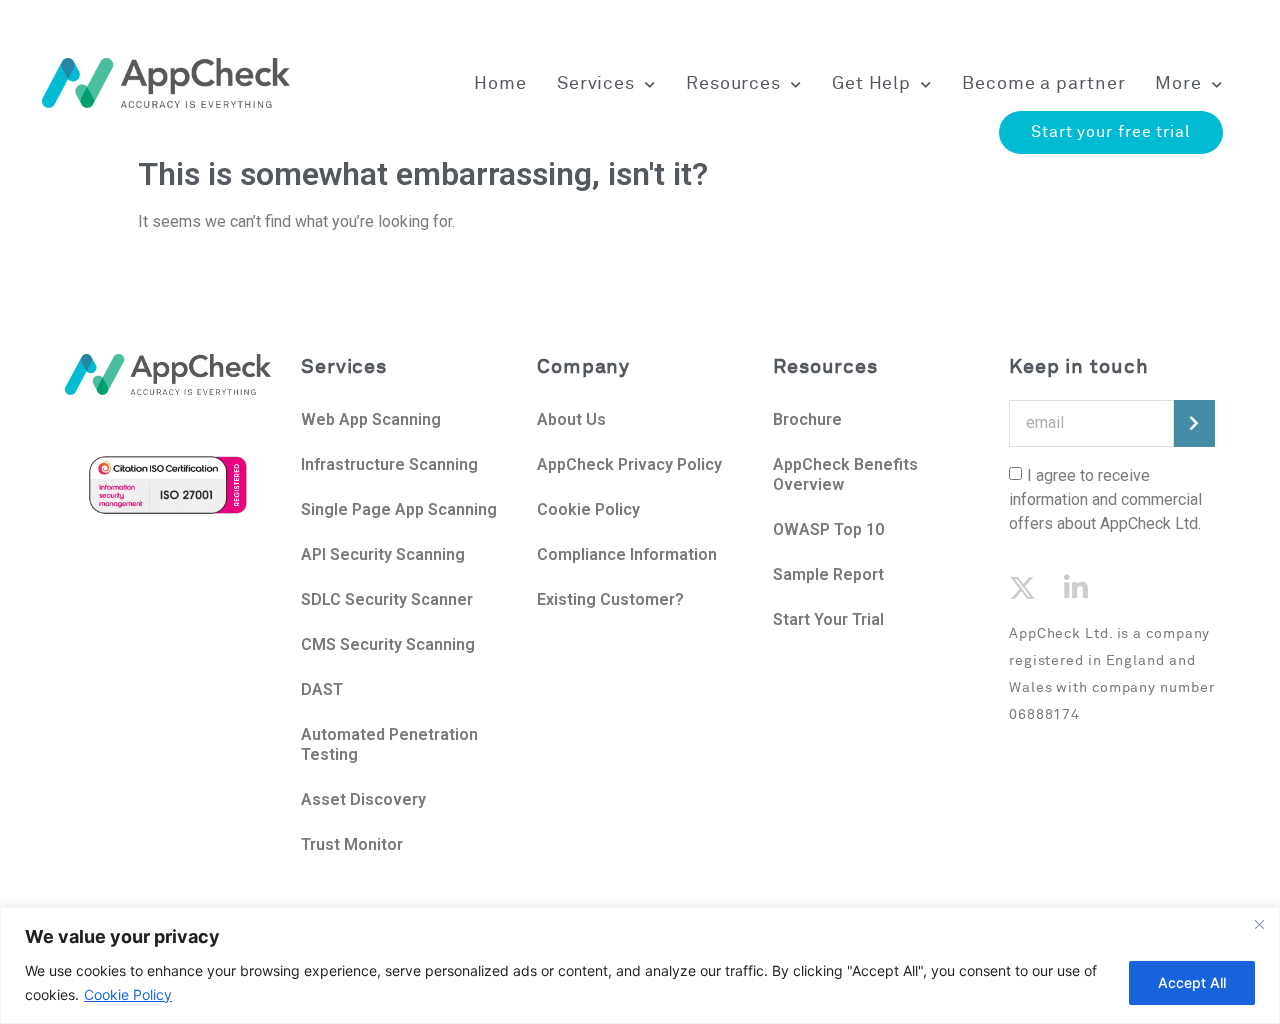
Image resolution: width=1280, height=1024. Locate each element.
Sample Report (828, 574)
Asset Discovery (363, 799)
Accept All (1192, 982)
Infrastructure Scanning (389, 464)
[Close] (1259, 924)
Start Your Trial (828, 619)
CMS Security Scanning (388, 644)
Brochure (807, 419)
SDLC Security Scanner (387, 599)
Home (500, 84)
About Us (573, 419)
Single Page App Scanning (399, 509)
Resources (733, 84)
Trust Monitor (352, 844)
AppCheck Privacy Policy (629, 464)
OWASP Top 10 (828, 529)
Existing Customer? (610, 599)
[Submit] (1194, 423)
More (1178, 84)
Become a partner (1043, 84)
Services (596, 84)
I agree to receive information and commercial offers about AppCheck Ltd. (1105, 498)
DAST (322, 689)
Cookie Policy (128, 994)
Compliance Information (627, 554)
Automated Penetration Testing (389, 744)
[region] (640, 965)
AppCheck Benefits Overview (845, 474)
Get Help (871, 84)
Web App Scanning (371, 419)
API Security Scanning (383, 554)
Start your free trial (1111, 132)
